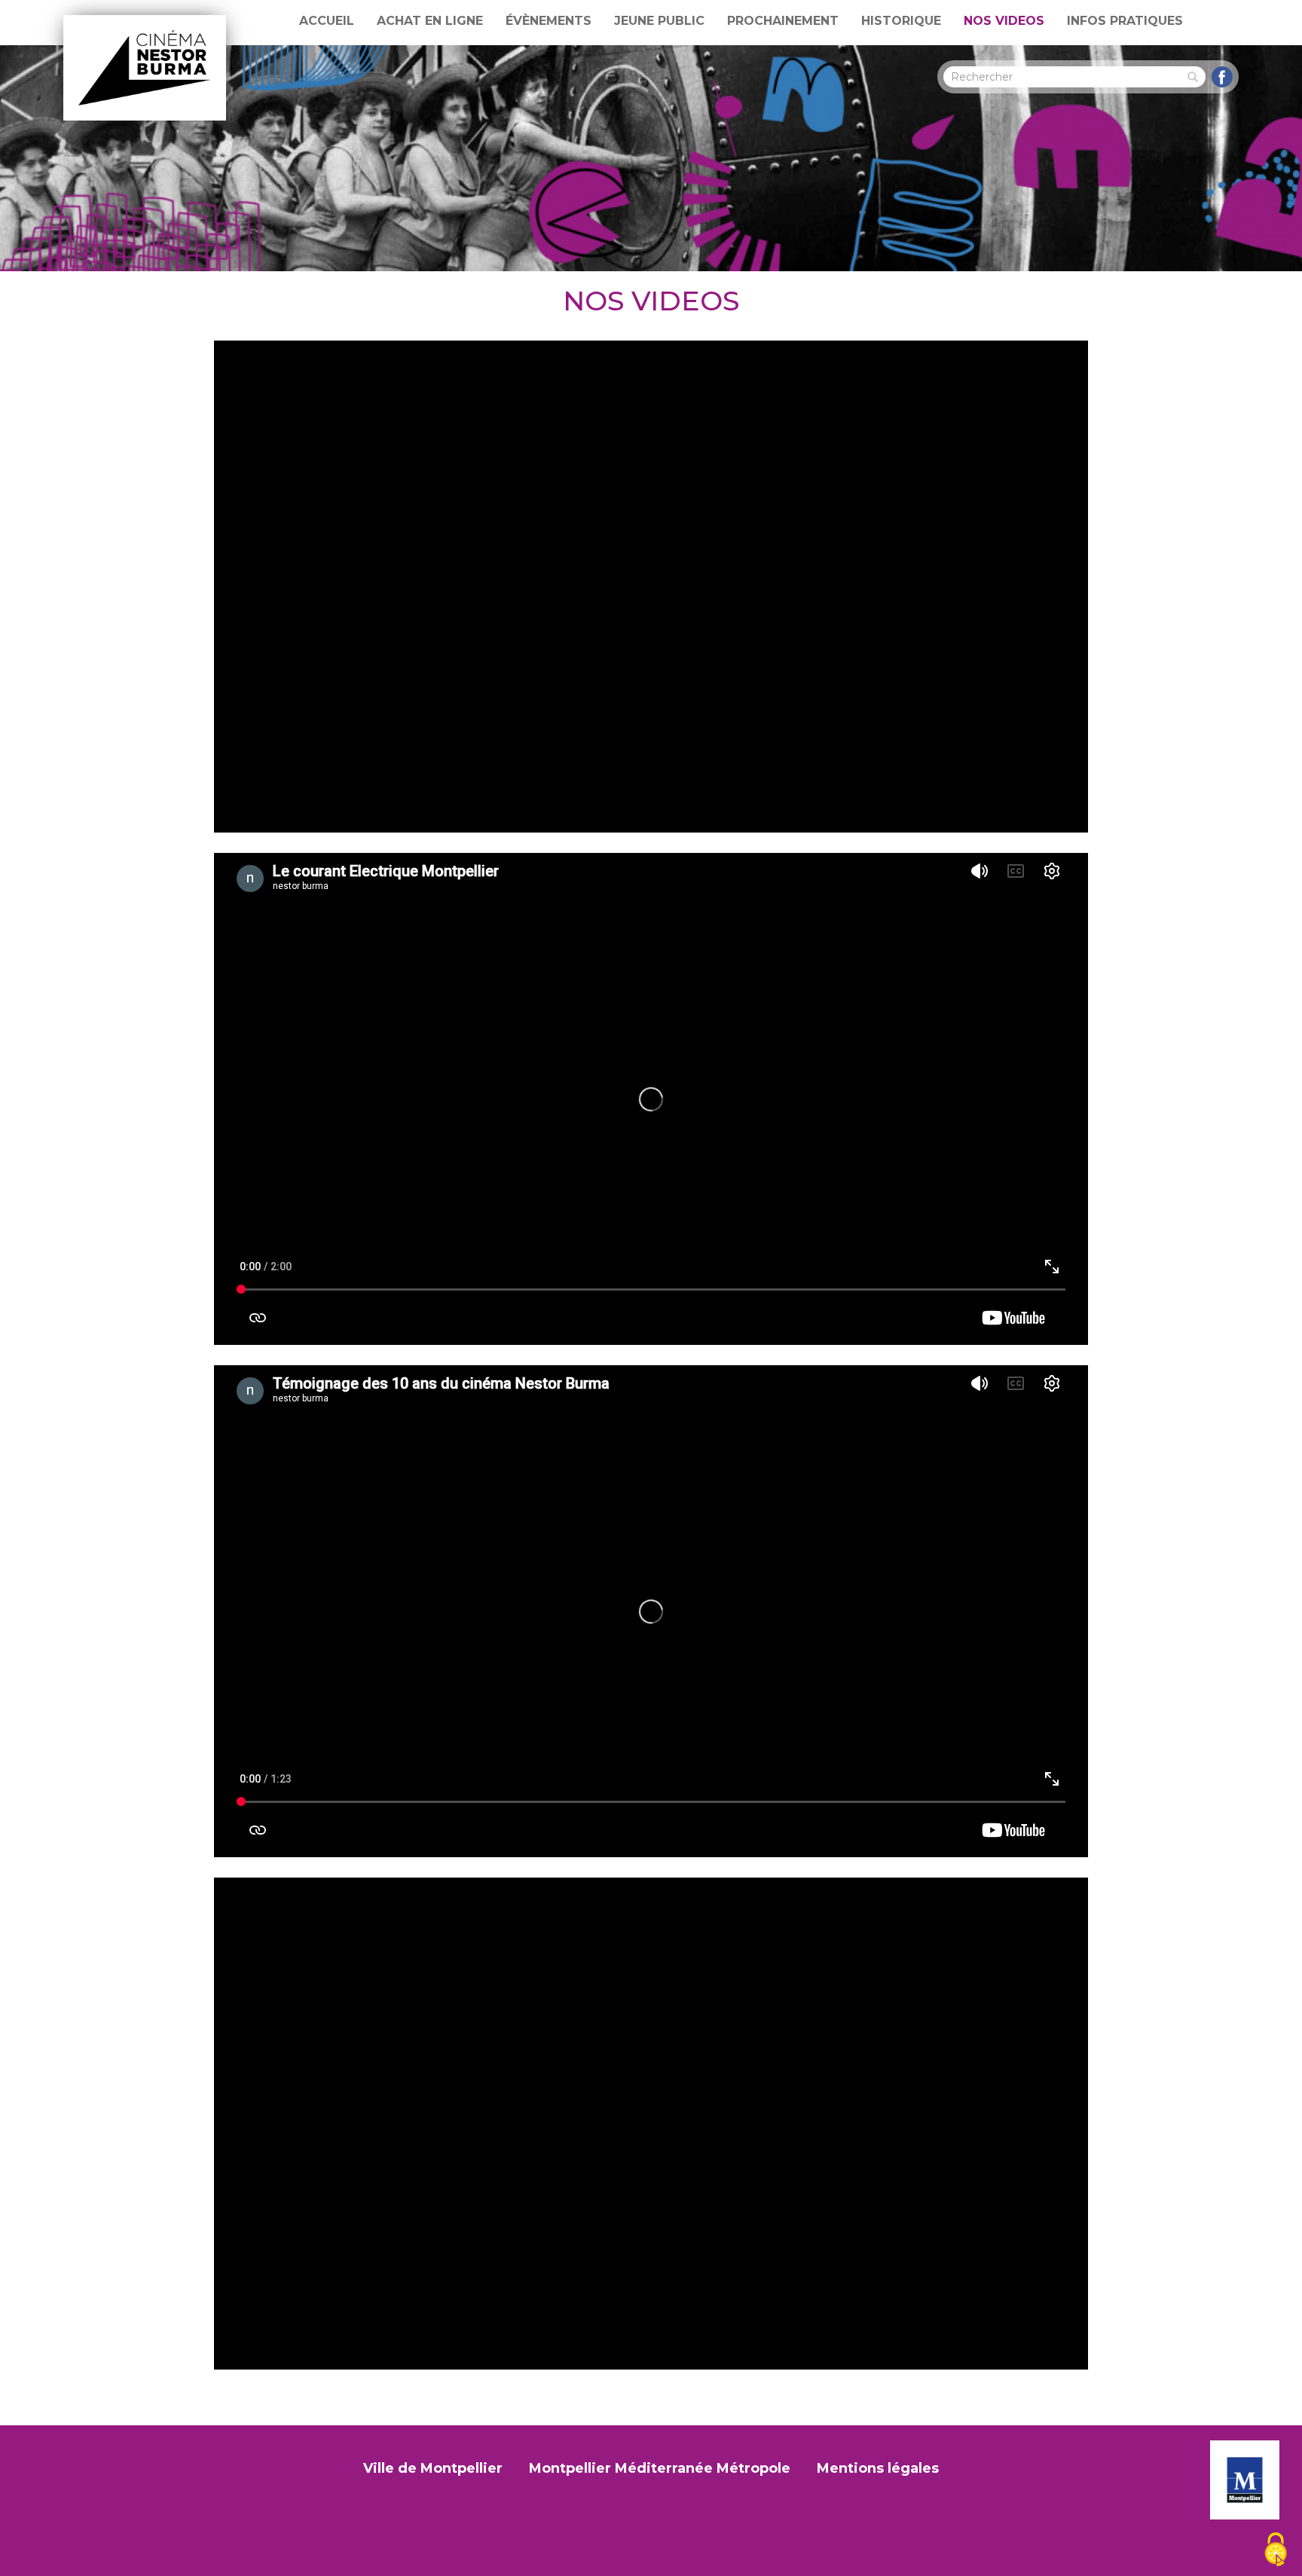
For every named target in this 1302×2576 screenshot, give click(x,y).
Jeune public (659, 21)
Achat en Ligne (430, 21)
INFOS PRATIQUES (1125, 21)
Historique (901, 21)
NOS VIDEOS (1004, 21)
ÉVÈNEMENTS (549, 21)
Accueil (327, 21)
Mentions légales (878, 2468)
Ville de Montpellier (433, 2468)
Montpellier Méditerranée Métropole (660, 2468)
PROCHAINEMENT (783, 21)
